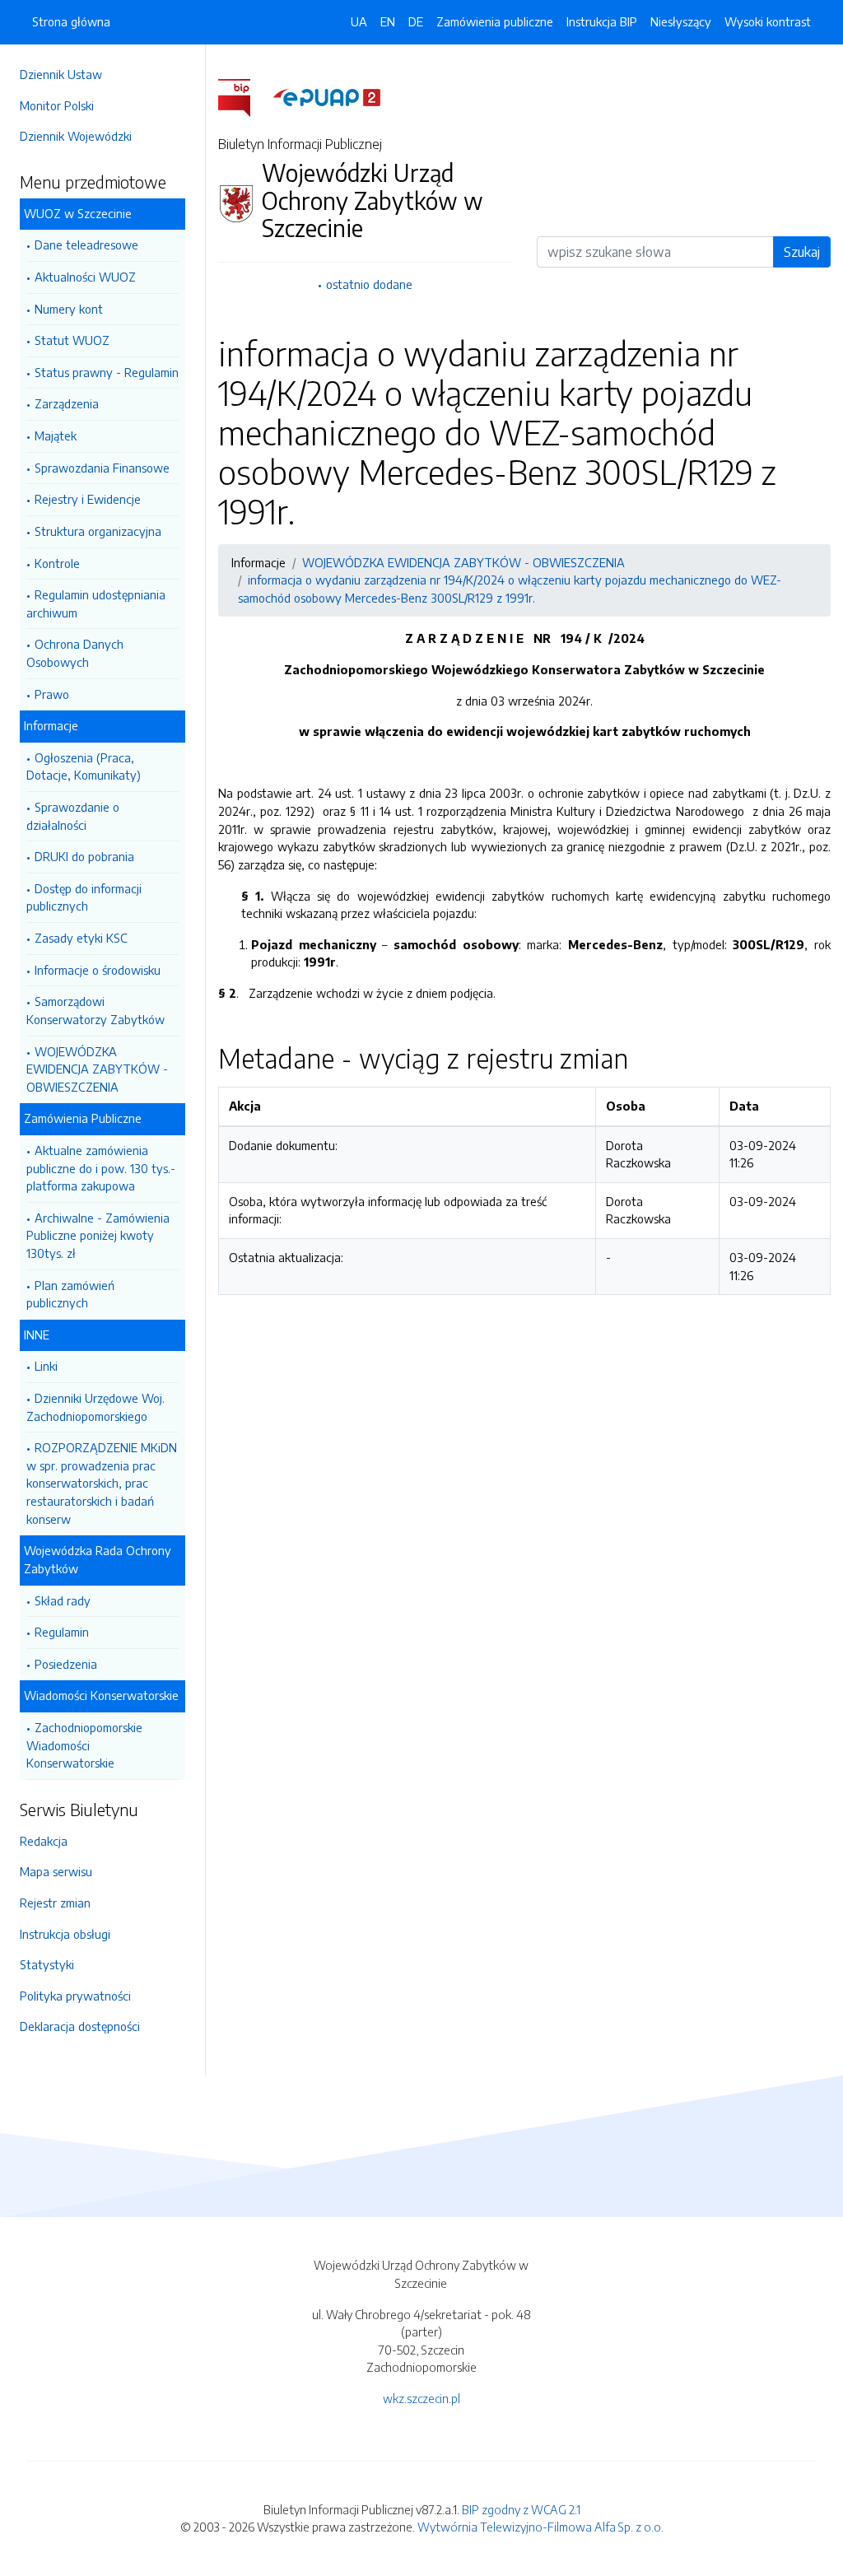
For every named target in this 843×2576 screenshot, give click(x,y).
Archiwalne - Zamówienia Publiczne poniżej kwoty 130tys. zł (98, 1235)
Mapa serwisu (56, 1871)
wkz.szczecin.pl (421, 2398)
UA (359, 21)
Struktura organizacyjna (98, 531)
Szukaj (802, 252)
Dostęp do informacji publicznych (84, 897)
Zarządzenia (67, 403)
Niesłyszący (681, 21)
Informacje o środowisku (98, 970)
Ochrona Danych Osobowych (75, 653)
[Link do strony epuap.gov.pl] (327, 96)
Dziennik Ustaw (61, 74)
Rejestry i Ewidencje (88, 499)
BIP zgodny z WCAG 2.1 (521, 2509)
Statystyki (47, 1964)
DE (416, 21)
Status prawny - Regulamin (107, 372)
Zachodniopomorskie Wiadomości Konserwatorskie (84, 1745)
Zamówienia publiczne (495, 21)
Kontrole (57, 563)
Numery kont (69, 309)
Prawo (52, 694)
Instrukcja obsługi (65, 1934)
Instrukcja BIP (602, 21)
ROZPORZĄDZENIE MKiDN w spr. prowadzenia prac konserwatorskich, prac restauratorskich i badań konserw (102, 1483)
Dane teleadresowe (86, 245)
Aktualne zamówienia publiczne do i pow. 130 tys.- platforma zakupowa (101, 1168)
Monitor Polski (57, 105)
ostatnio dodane (369, 284)
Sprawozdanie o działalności (73, 816)
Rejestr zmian (55, 1903)
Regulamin (62, 1632)
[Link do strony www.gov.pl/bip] (244, 96)
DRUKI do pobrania (84, 856)
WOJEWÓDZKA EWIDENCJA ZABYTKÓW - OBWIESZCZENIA (97, 1069)
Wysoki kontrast (768, 21)
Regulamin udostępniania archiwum (96, 603)
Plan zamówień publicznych (70, 1294)
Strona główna (71, 21)
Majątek (56, 436)
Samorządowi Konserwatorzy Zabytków (95, 1010)
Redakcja (44, 1841)
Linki (46, 1366)
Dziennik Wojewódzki (76, 136)
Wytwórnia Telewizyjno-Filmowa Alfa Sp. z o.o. (540, 2527)
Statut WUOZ (72, 340)
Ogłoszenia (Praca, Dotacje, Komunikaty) (84, 766)
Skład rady (63, 1600)
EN (388, 21)
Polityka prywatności (75, 1996)
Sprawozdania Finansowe (102, 468)
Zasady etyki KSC (81, 938)
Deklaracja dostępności (80, 2026)
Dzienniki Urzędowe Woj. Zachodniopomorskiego (95, 1407)
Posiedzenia (66, 1664)
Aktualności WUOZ (85, 277)
